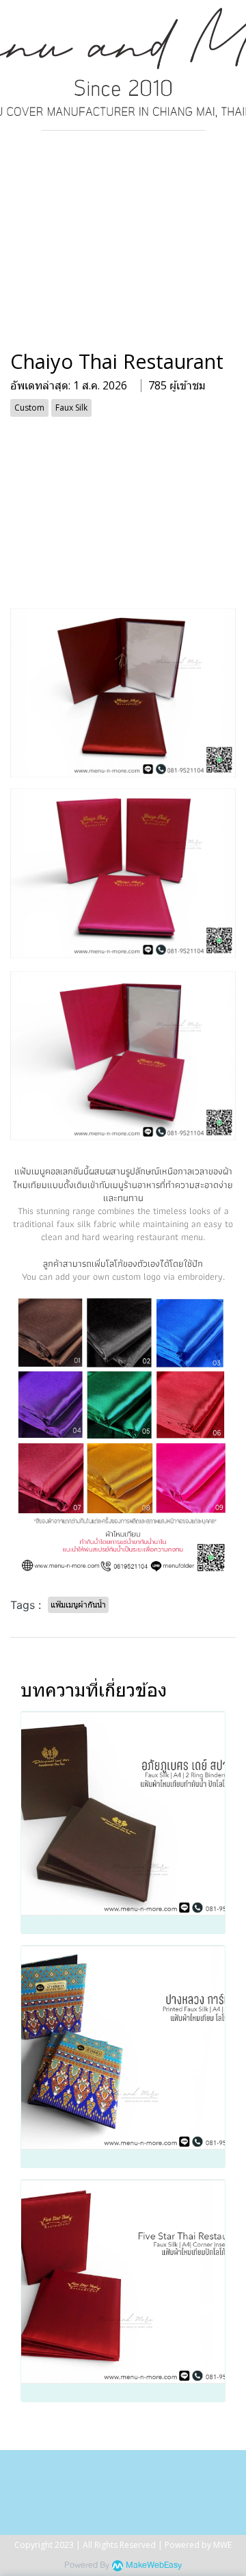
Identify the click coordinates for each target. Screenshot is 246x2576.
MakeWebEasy (154, 2565)
